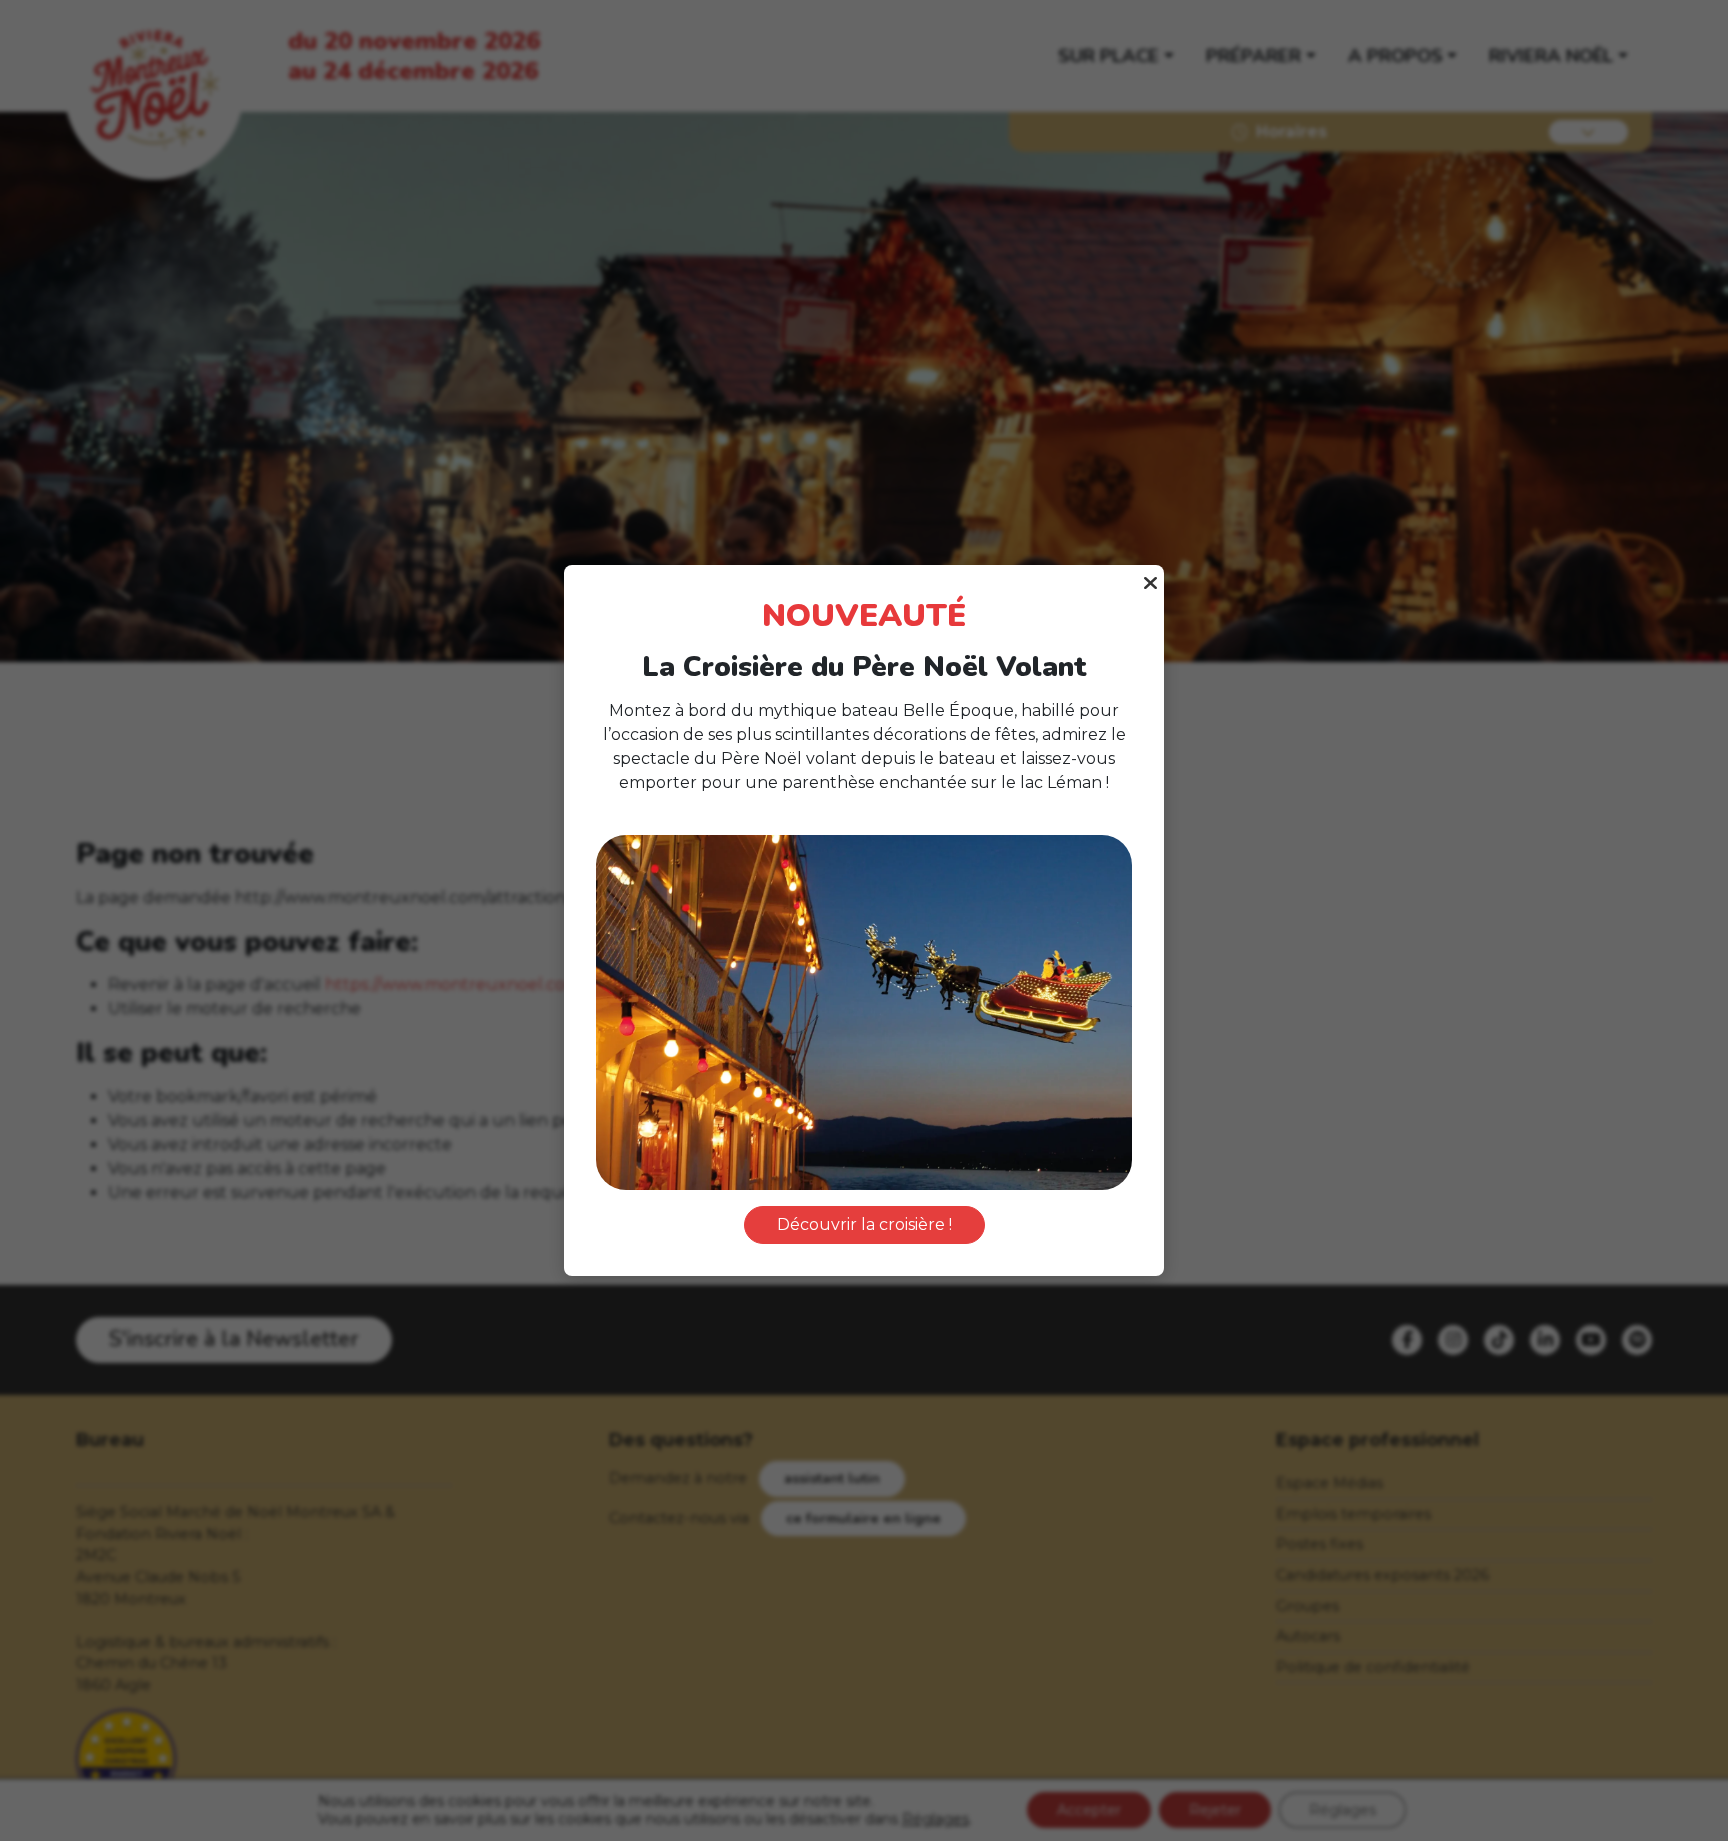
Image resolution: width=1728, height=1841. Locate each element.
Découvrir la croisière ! (864, 1224)
